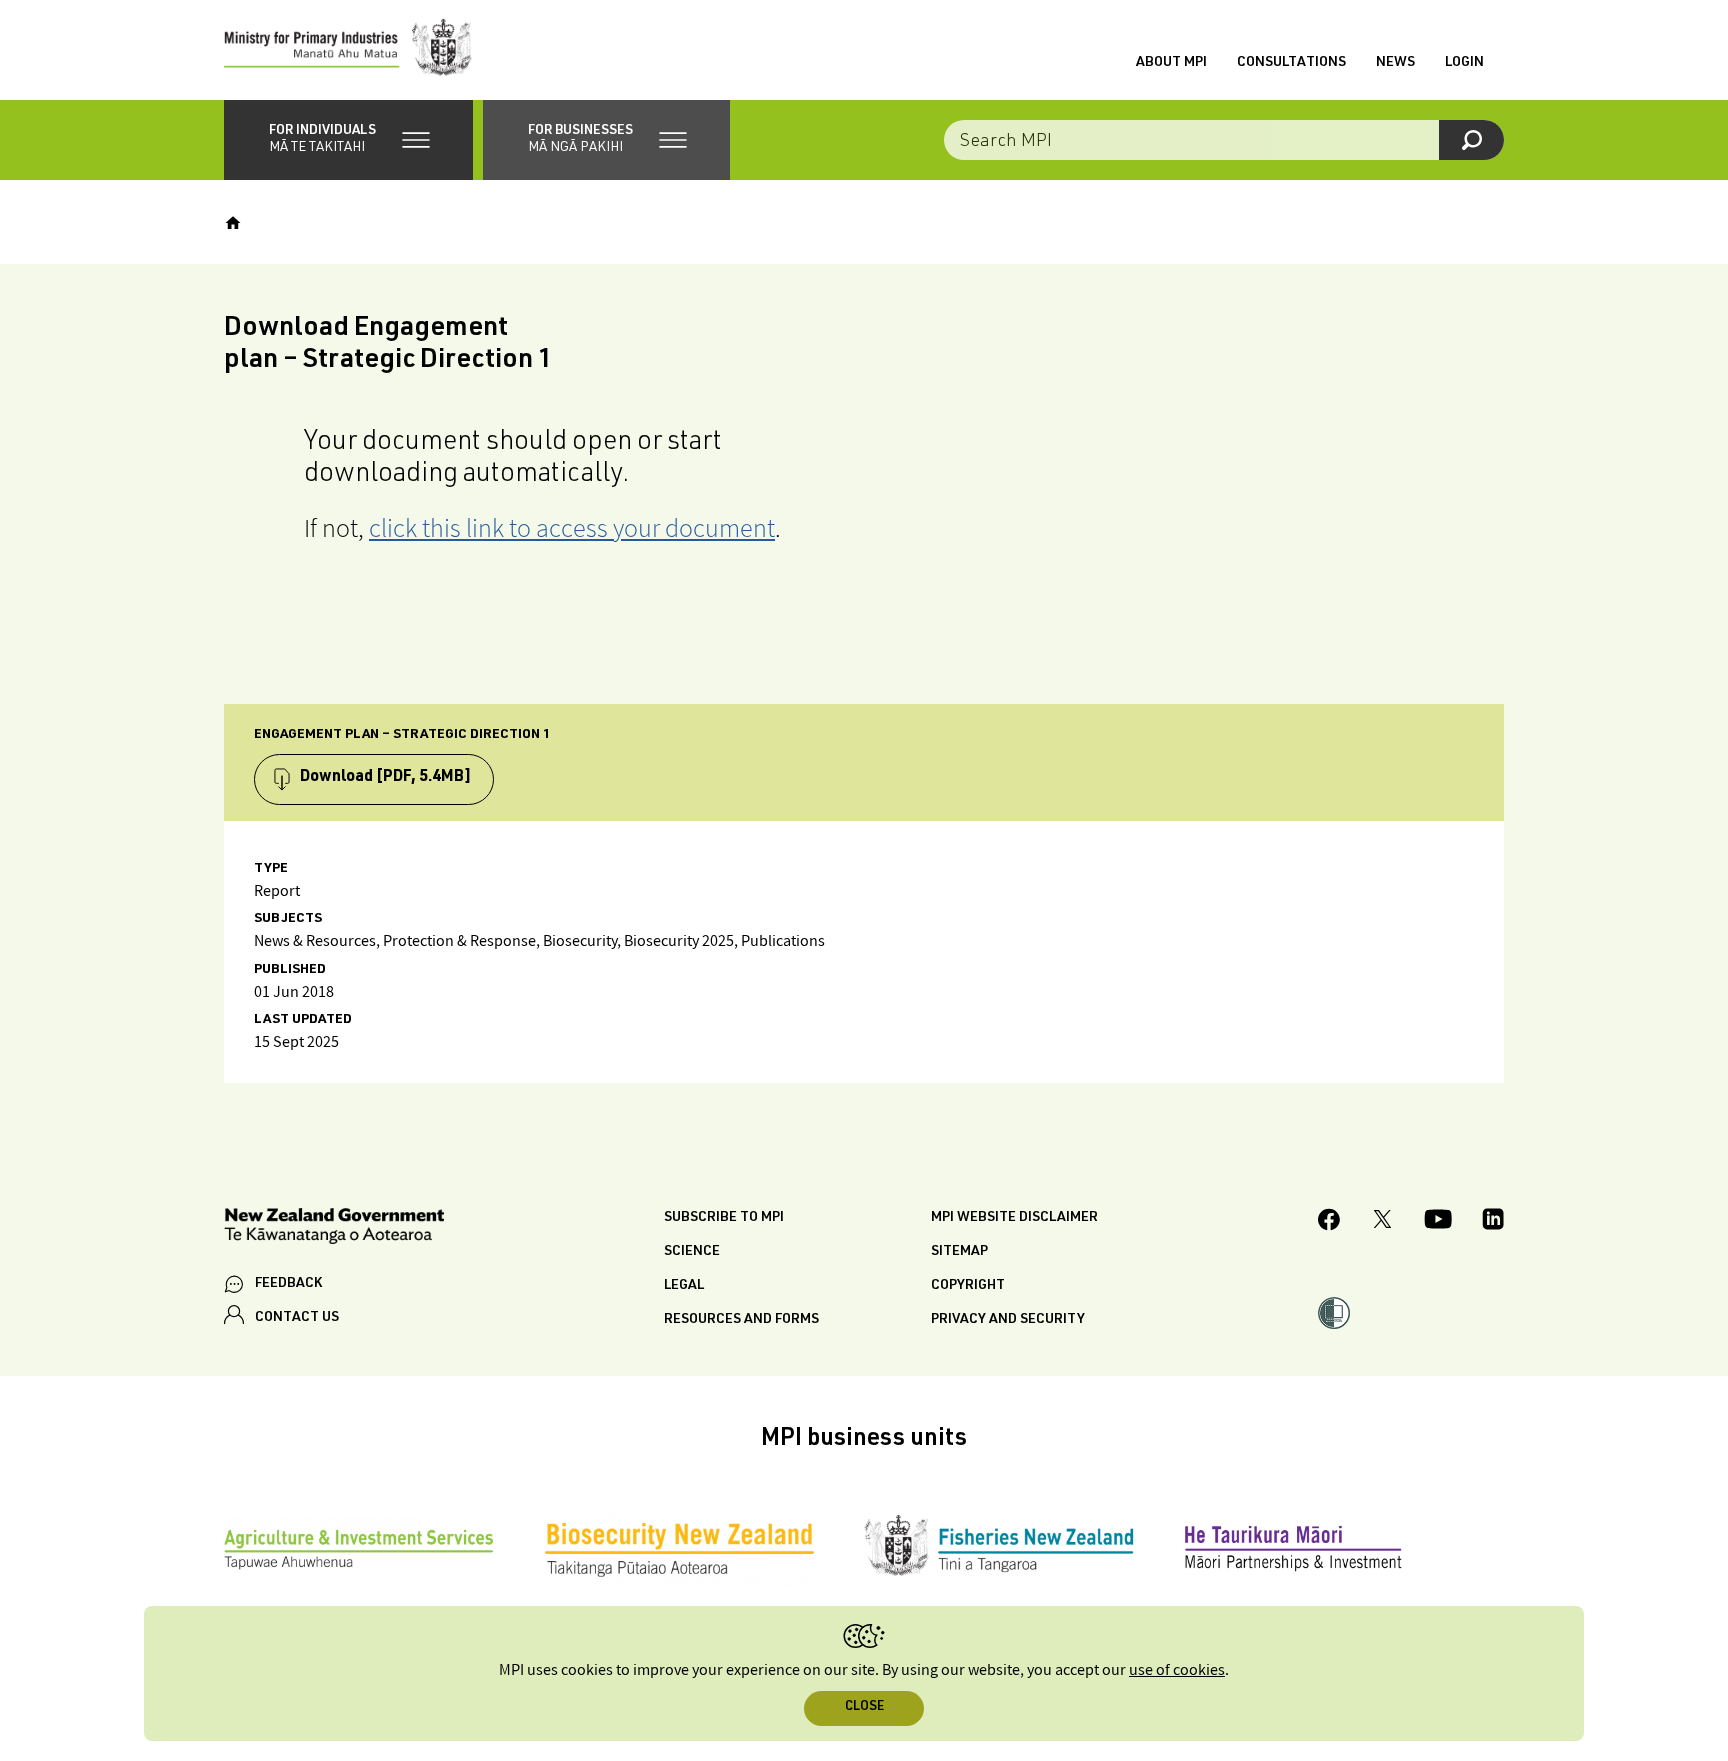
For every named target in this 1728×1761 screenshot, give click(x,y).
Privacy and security (1008, 1320)
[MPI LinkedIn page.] (1493, 1222)
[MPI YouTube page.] (1438, 1222)
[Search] (1471, 140)
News (1395, 63)
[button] (348, 140)
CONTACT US (297, 1318)
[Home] (233, 223)
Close (864, 1707)
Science (692, 1252)
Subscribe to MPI (724, 1218)
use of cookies (1177, 1670)
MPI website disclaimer (1014, 1218)
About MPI (1171, 63)
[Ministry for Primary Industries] (348, 50)
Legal (684, 1286)
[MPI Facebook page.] (1329, 1222)
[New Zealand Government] (334, 1229)
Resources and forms (741, 1320)
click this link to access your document (572, 527)
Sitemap (959, 1252)
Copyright (968, 1286)
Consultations (1291, 63)
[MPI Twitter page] (1382, 1222)
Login (1464, 63)
